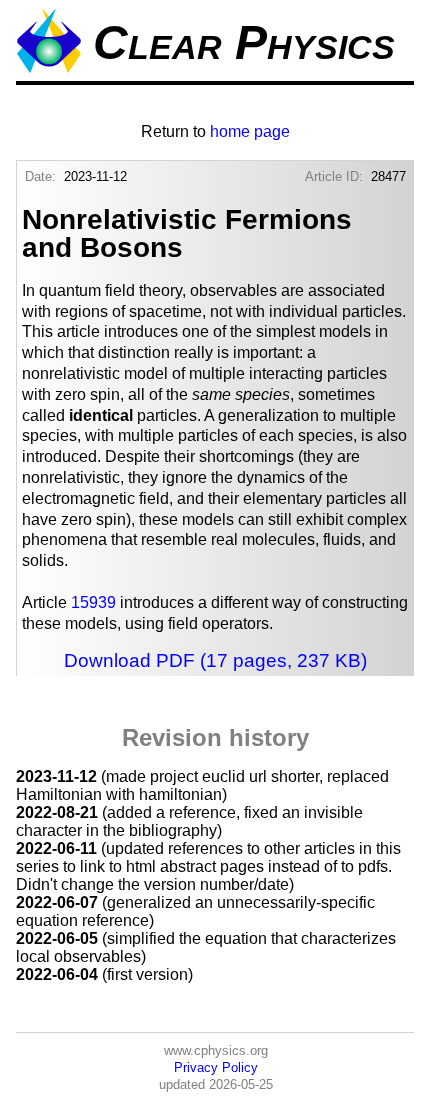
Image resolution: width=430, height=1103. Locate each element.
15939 (93, 602)
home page (250, 131)
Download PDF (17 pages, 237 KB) (215, 660)
